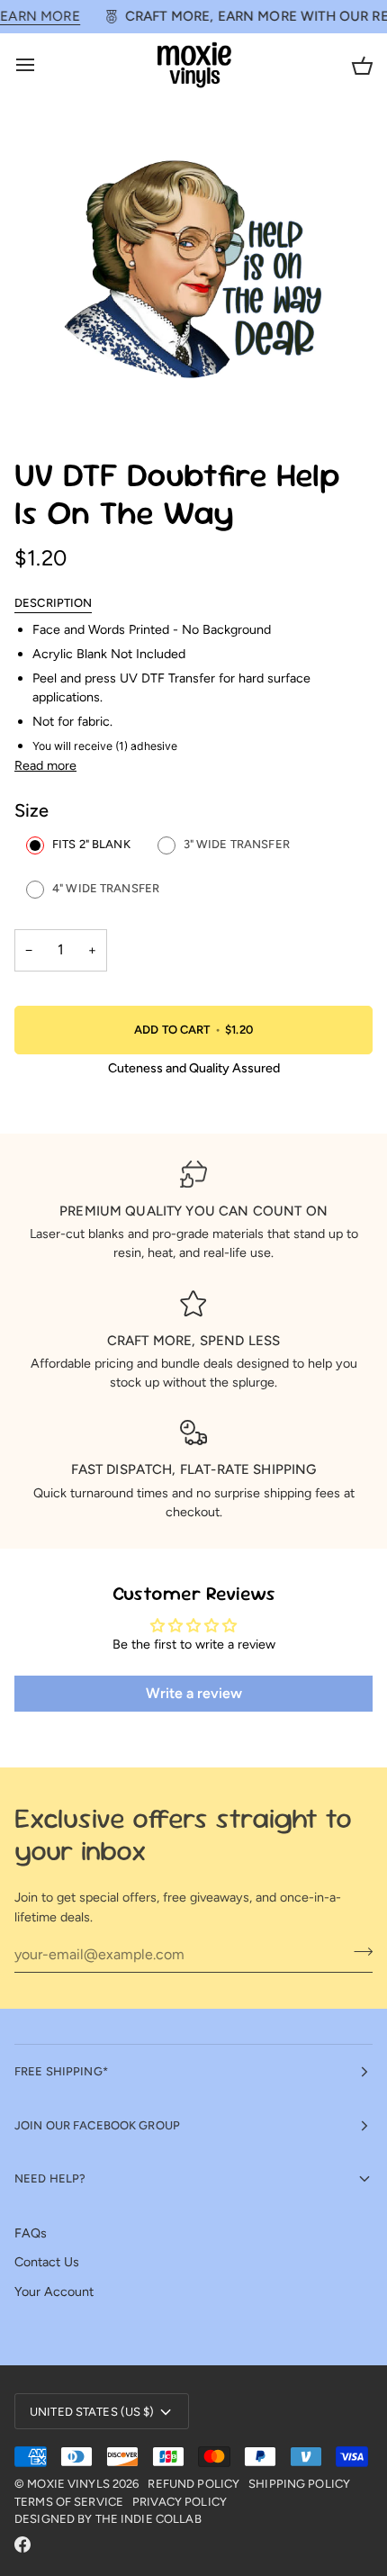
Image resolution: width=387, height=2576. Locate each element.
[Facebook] (22, 2544)
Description (53, 603)
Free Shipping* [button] (61, 2071)
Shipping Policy (299, 2484)
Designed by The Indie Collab (108, 2519)
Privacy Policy (180, 2502)
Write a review (194, 1693)
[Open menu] (41, 65)
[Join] (358, 1952)
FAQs (31, 2233)
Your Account (54, 2291)
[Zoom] (48, 395)
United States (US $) (92, 2412)
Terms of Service (69, 2502)
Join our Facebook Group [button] (97, 2125)
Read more (45, 765)
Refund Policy (193, 2484)
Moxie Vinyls (68, 2484)
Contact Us (47, 2262)
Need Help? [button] (50, 2178)
